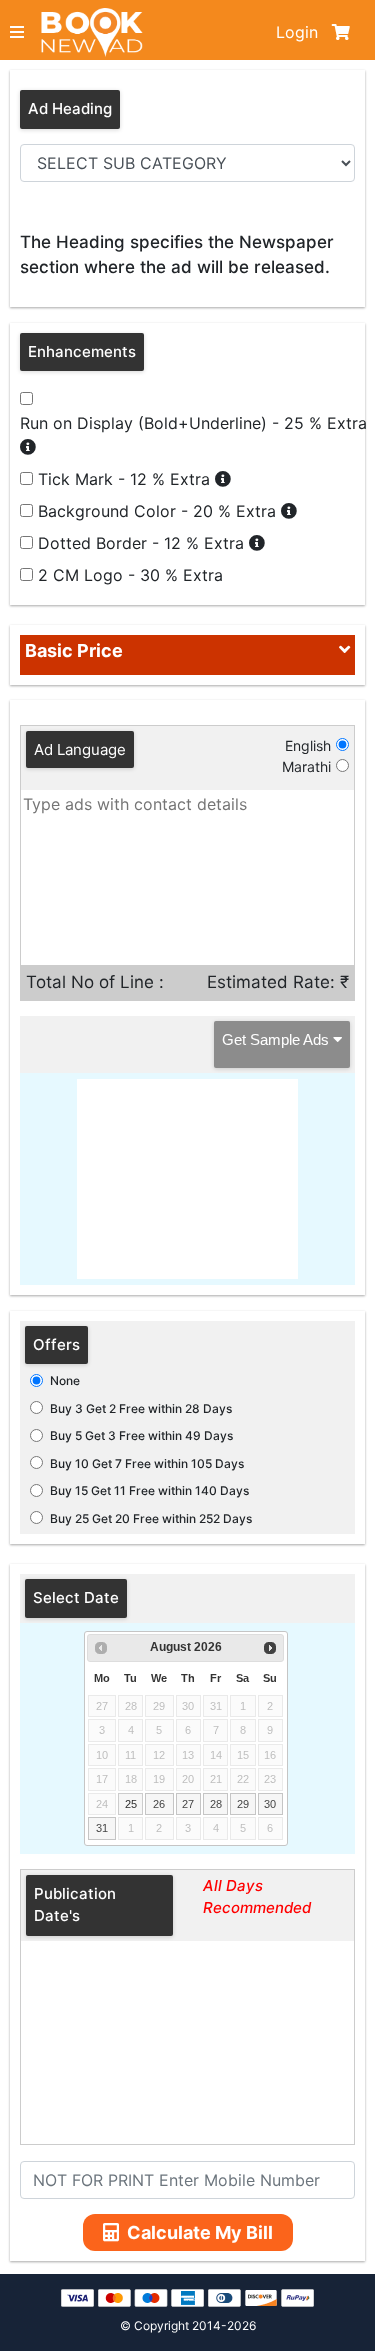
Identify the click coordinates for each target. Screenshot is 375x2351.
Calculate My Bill (200, 2232)
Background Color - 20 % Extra (159, 511)
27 (188, 1804)
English (308, 745)
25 (131, 1804)
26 (159, 1804)
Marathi (306, 766)
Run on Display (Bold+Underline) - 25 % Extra (193, 423)
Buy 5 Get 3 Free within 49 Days (141, 1435)
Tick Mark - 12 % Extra (126, 479)
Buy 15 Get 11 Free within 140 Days (149, 1490)
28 (216, 1804)
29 (243, 1804)
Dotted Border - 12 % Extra (143, 543)
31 (102, 1828)
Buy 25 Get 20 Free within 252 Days (151, 1518)
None (65, 1380)
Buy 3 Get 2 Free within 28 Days (141, 1408)
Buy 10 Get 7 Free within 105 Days (147, 1463)
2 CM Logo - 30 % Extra (130, 575)
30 (270, 1804)
